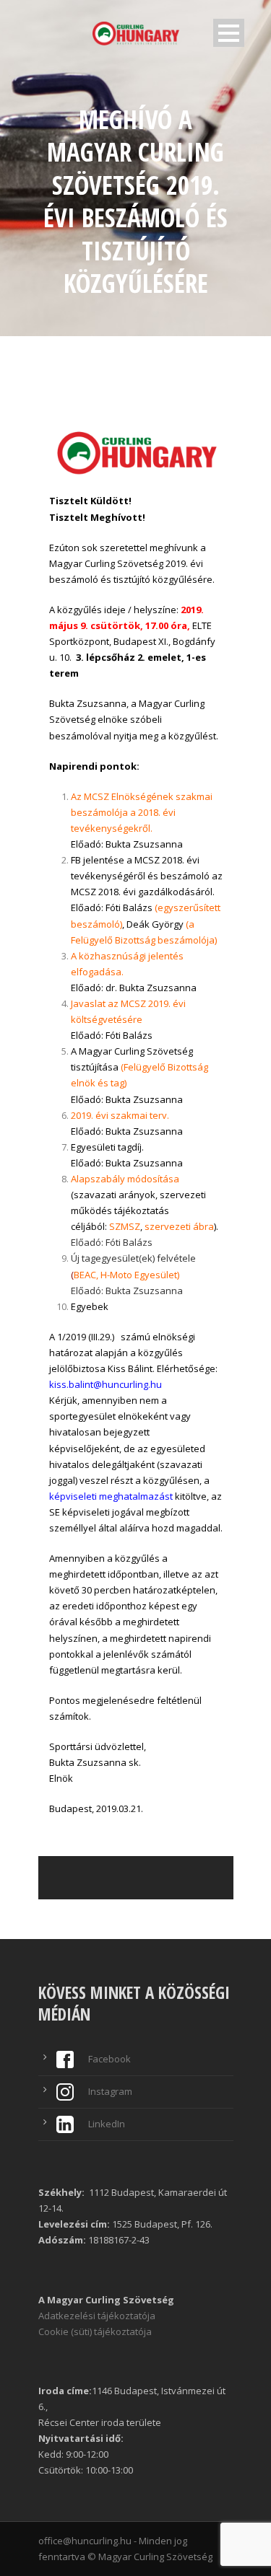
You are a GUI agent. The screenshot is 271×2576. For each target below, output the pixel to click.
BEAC (85, 1275)
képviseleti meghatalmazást (111, 1496)
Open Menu (229, 33)
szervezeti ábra (179, 1226)
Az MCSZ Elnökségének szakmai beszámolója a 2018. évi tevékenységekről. (142, 812)
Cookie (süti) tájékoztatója (95, 2331)
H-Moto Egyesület (139, 1275)
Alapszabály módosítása (125, 1179)
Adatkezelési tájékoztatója (97, 2316)
